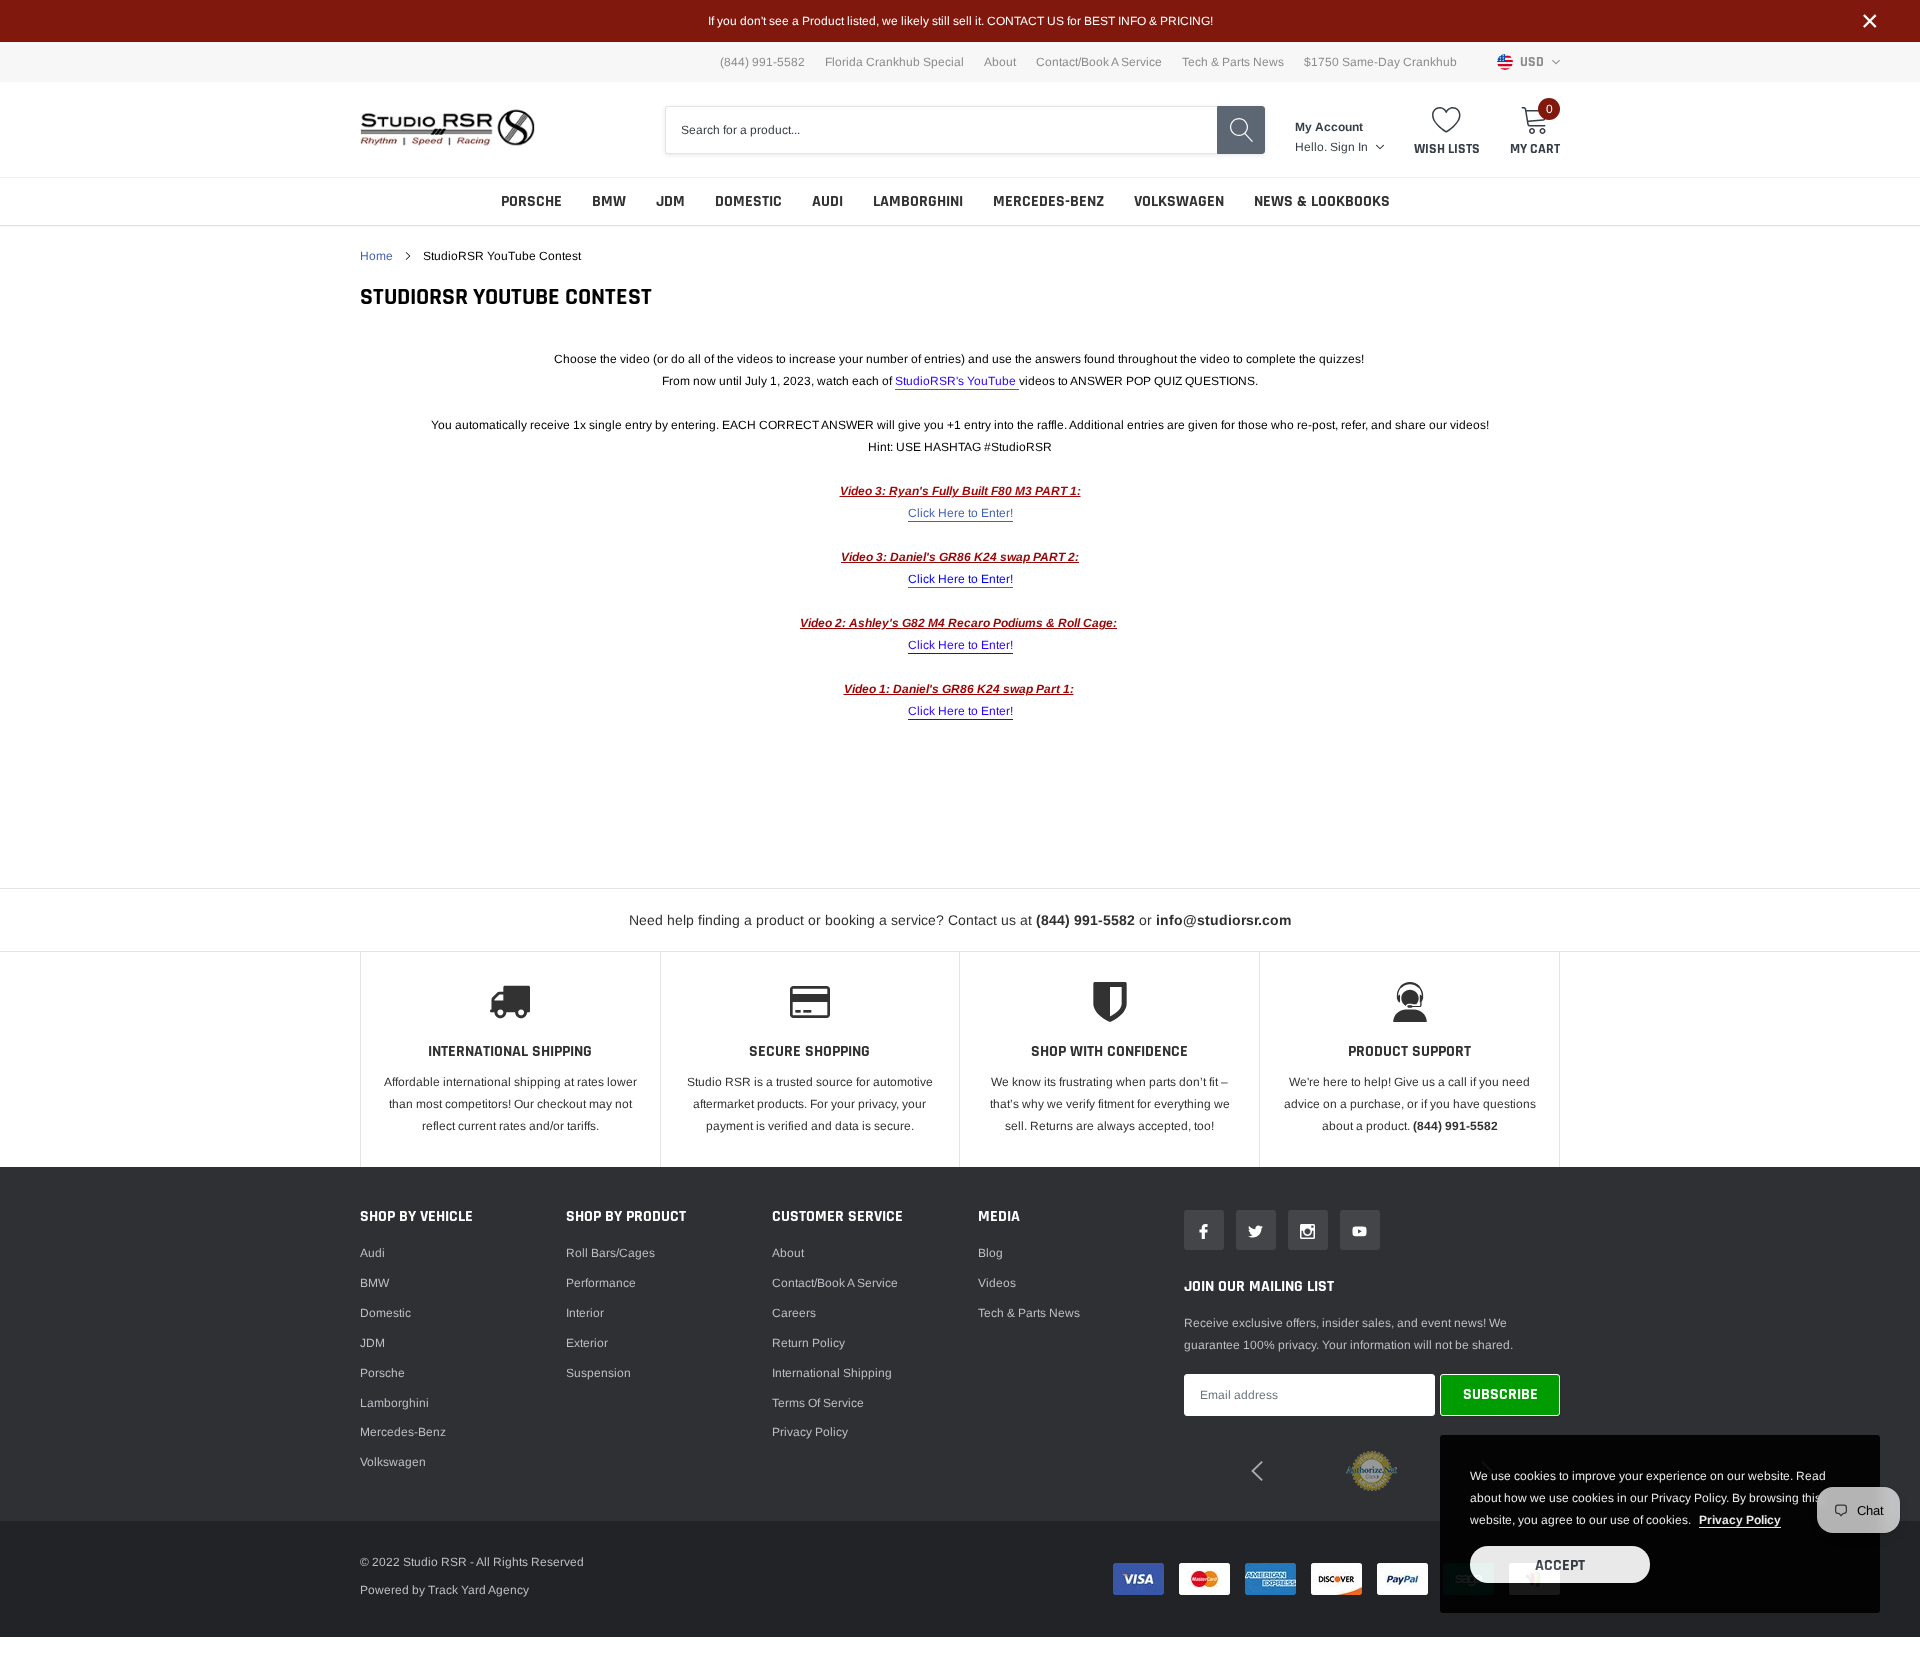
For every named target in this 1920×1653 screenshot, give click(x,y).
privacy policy (1740, 1520)
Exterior (587, 1343)
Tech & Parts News (1233, 62)
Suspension (598, 1373)
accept (1560, 1565)
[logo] (447, 129)
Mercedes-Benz (1048, 201)
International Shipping (832, 1373)
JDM (670, 201)
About (1000, 62)
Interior (585, 1313)
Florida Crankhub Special (894, 62)
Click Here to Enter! (960, 513)
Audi (827, 201)
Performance (601, 1283)
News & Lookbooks (1322, 201)
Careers (794, 1313)
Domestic (748, 201)
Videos (997, 1283)
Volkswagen (1179, 201)
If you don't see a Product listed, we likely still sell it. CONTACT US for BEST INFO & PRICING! (960, 21)
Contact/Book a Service (1099, 62)
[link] (1204, 1230)
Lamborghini (918, 201)
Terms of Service (818, 1403)
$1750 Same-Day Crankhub (1380, 62)
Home (376, 256)
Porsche (531, 201)
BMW (609, 201)
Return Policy (808, 1343)
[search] (1241, 130)
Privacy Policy (810, 1432)
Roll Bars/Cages (610, 1253)
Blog (990, 1253)
